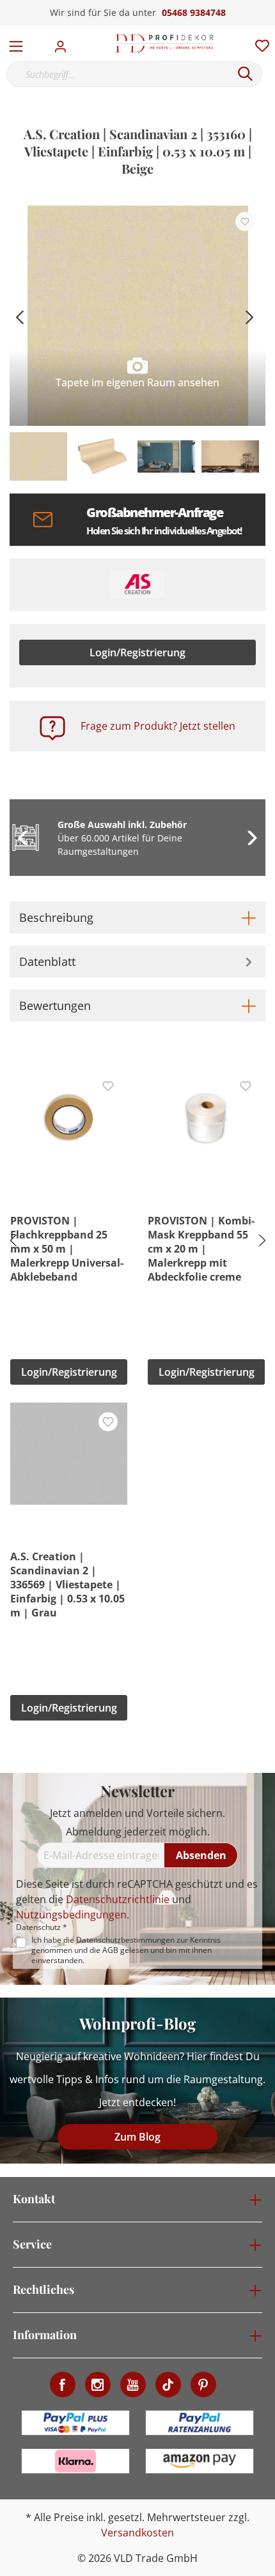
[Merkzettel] (258, 43)
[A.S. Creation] (137, 585)
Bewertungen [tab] (55, 1006)
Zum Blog (137, 2137)
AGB (110, 1950)
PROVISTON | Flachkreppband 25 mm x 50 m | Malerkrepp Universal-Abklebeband (67, 1249)
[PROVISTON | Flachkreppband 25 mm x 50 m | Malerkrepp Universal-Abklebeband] (69, 1118)
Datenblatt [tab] (47, 961)
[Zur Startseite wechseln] (164, 43)
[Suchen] (246, 74)
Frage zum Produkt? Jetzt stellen (158, 726)
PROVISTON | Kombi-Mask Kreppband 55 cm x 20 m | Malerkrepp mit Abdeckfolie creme (201, 1249)
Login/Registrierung (137, 652)
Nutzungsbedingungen (71, 1915)
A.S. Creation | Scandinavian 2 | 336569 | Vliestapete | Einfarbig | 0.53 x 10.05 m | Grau (67, 1585)
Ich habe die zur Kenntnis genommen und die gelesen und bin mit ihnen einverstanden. (126, 1950)
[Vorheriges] (19, 316)
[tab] (137, 917)
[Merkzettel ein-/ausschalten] (245, 222)
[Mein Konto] (64, 43)
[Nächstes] (249, 316)
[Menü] (16, 43)
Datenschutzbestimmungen (125, 1940)
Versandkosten (137, 2533)
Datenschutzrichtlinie (118, 1899)
